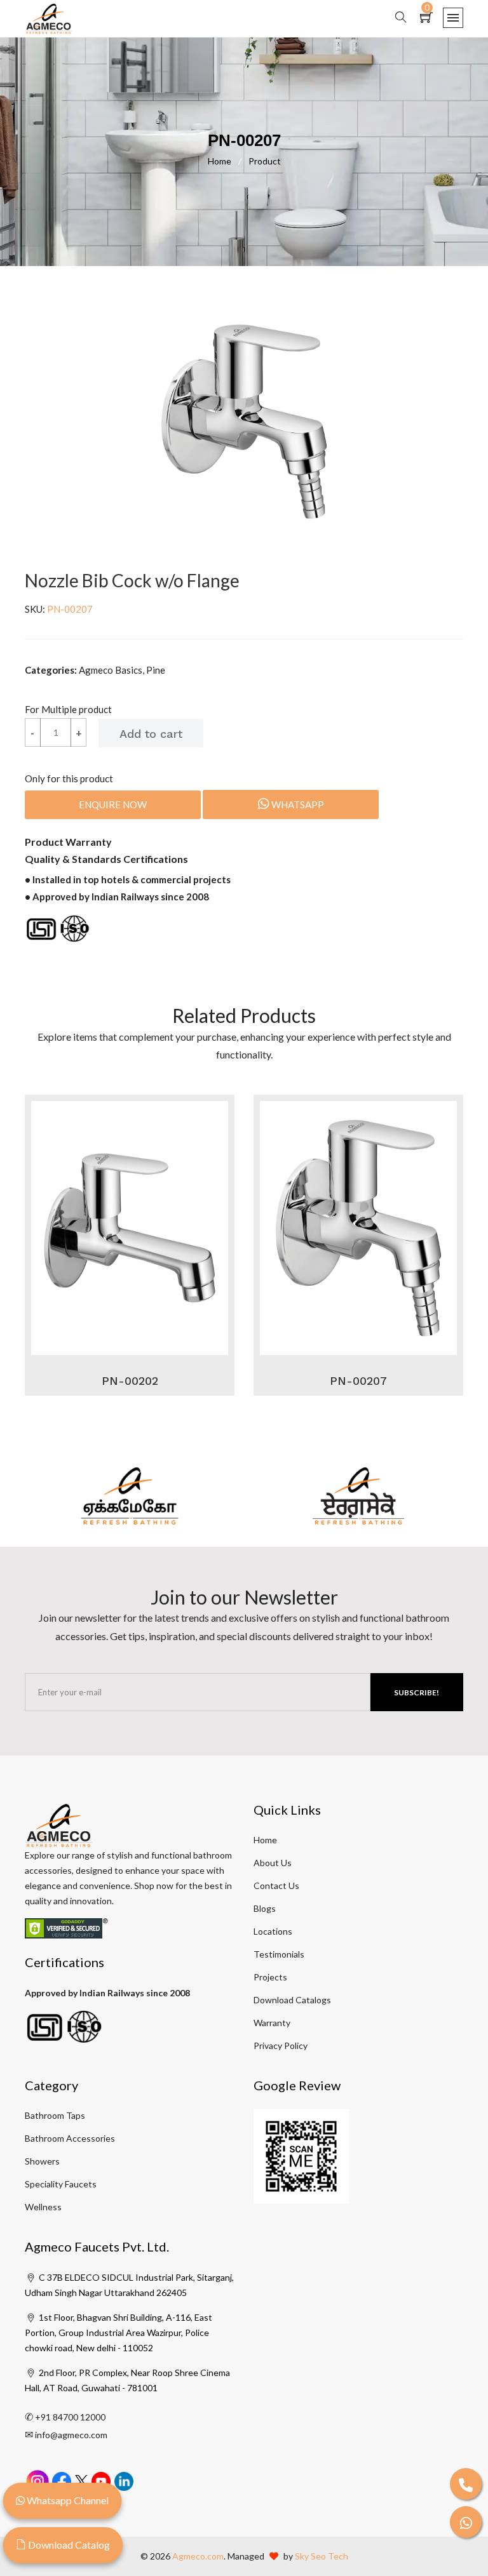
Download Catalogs (292, 2000)
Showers (42, 2161)
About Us (273, 1863)
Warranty (272, 2023)
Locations (273, 1931)
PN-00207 (358, 1381)
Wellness (43, 2207)
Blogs (265, 1908)
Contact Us (276, 1885)
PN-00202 (130, 1381)
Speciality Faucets (61, 2184)
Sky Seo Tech (322, 2556)
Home (225, 161)
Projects (270, 1977)
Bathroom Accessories (70, 2138)
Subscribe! (417, 1692)
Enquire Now (113, 804)
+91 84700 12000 (70, 2417)
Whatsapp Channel (67, 2500)
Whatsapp (297, 804)
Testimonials (279, 1954)
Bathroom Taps (55, 2115)
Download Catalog (68, 2545)
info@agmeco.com (71, 2435)
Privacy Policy (281, 2045)
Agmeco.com (198, 2556)
